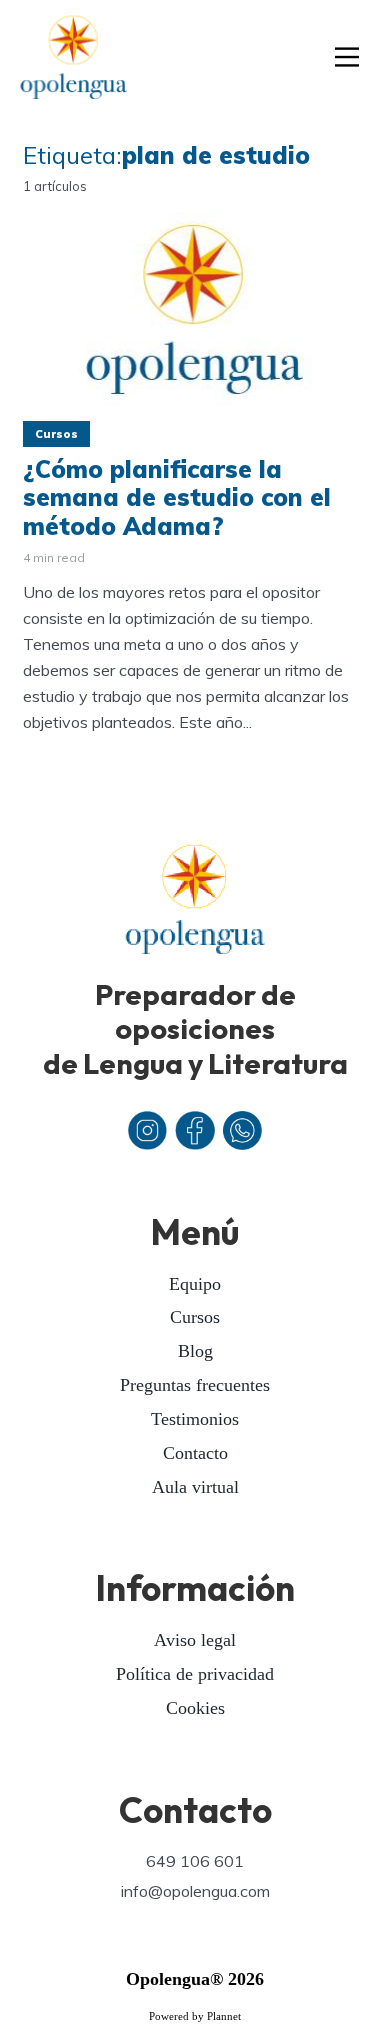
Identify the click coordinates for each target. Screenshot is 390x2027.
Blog (195, 1351)
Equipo (195, 1284)
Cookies (195, 1708)
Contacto (195, 1453)
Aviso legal (195, 1640)
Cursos (56, 434)
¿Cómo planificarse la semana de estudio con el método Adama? (177, 498)
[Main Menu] (347, 59)
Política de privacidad (195, 1674)
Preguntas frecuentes (195, 1385)
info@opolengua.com (195, 1891)
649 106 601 (195, 1861)
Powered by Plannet (195, 2016)
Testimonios (195, 1419)
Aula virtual (195, 1487)
